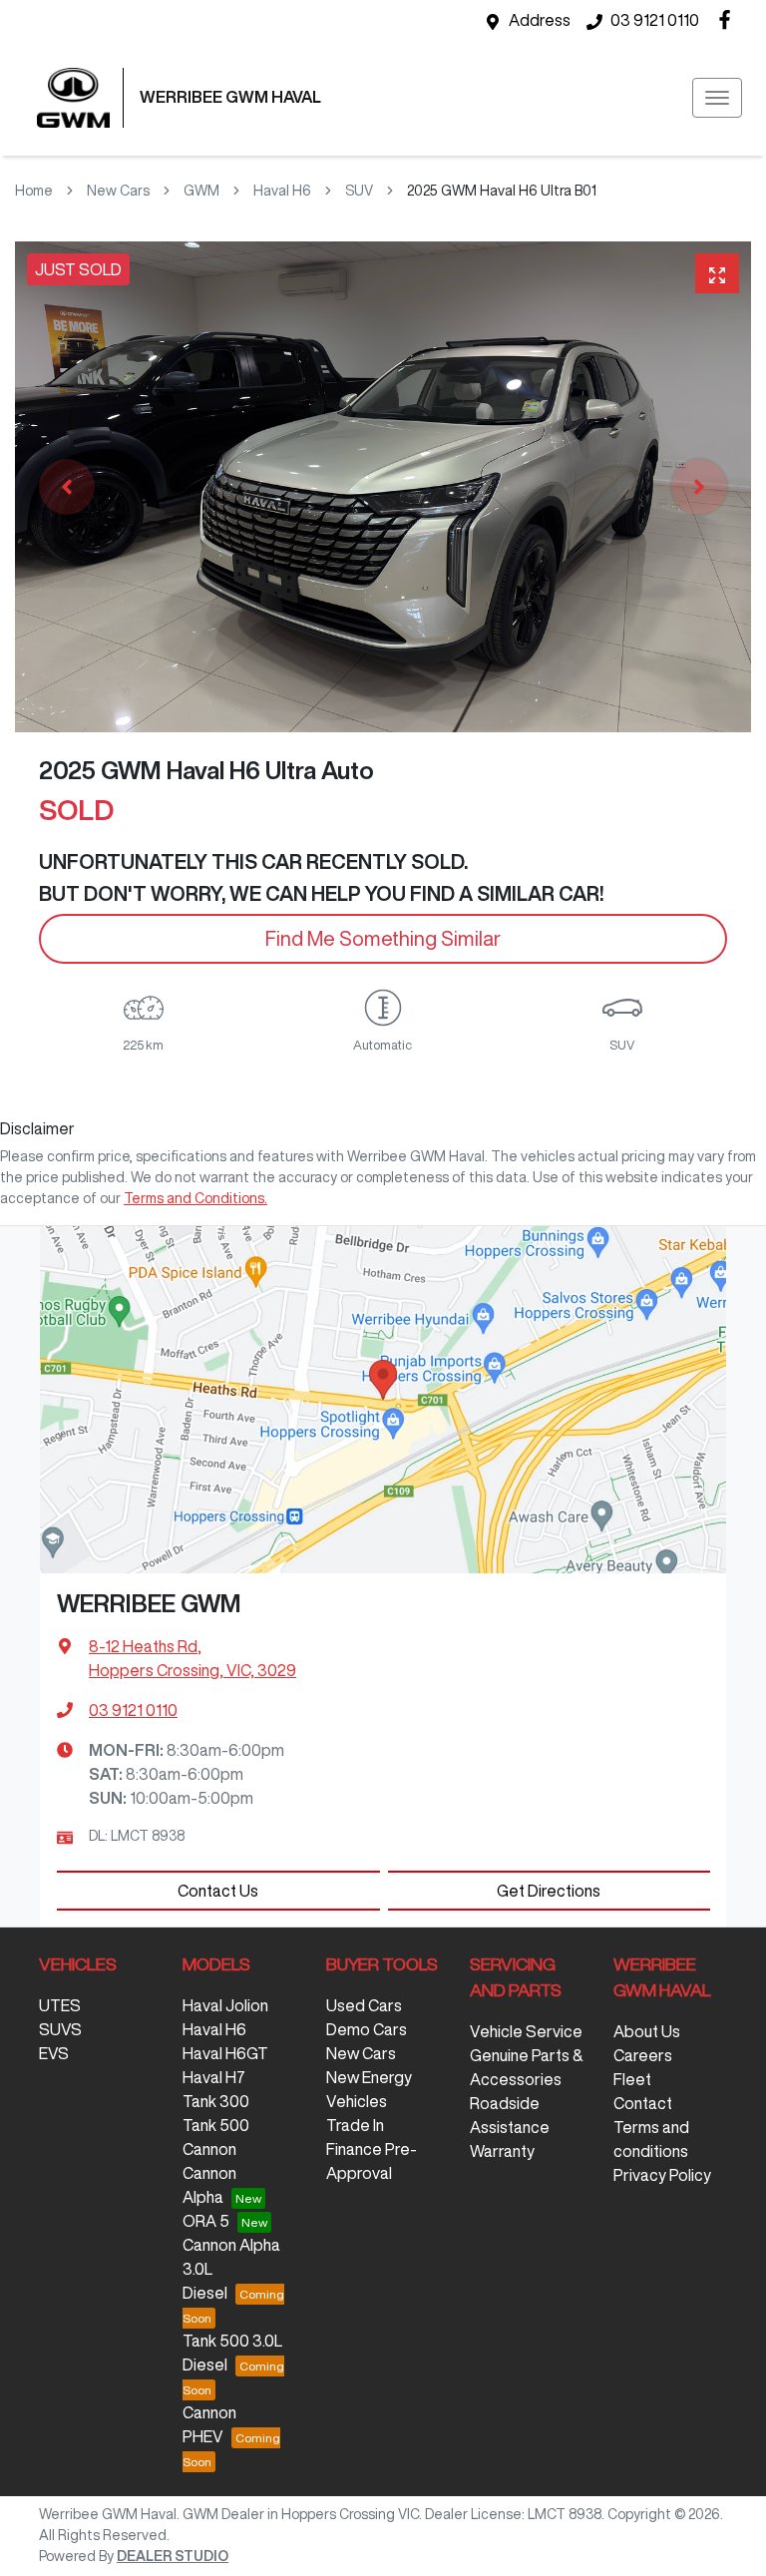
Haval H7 (214, 2077)
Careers (643, 2055)
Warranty (502, 2151)
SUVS (60, 2029)
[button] (717, 98)
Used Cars (364, 2005)
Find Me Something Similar (383, 938)
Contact (643, 2103)
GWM (201, 191)
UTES (60, 2005)
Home (34, 191)
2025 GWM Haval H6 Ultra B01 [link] (502, 191)
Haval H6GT (225, 2053)
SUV (359, 191)
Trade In (355, 2125)
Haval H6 (282, 191)
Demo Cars (367, 2029)
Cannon (209, 2149)
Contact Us (218, 1891)
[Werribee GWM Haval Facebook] (729, 19)
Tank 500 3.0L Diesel (232, 2353)
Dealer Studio (173, 2556)
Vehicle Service (526, 2031)
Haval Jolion (225, 2005)
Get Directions (549, 1891)
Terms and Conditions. (195, 1198)
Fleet (632, 2079)
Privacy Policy (662, 2175)
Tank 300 (216, 2101)
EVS (54, 2053)
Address (540, 20)
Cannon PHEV (209, 2424)
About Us (647, 2031)
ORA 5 (206, 2221)
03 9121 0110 (655, 20)
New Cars (118, 191)
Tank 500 (216, 2125)
